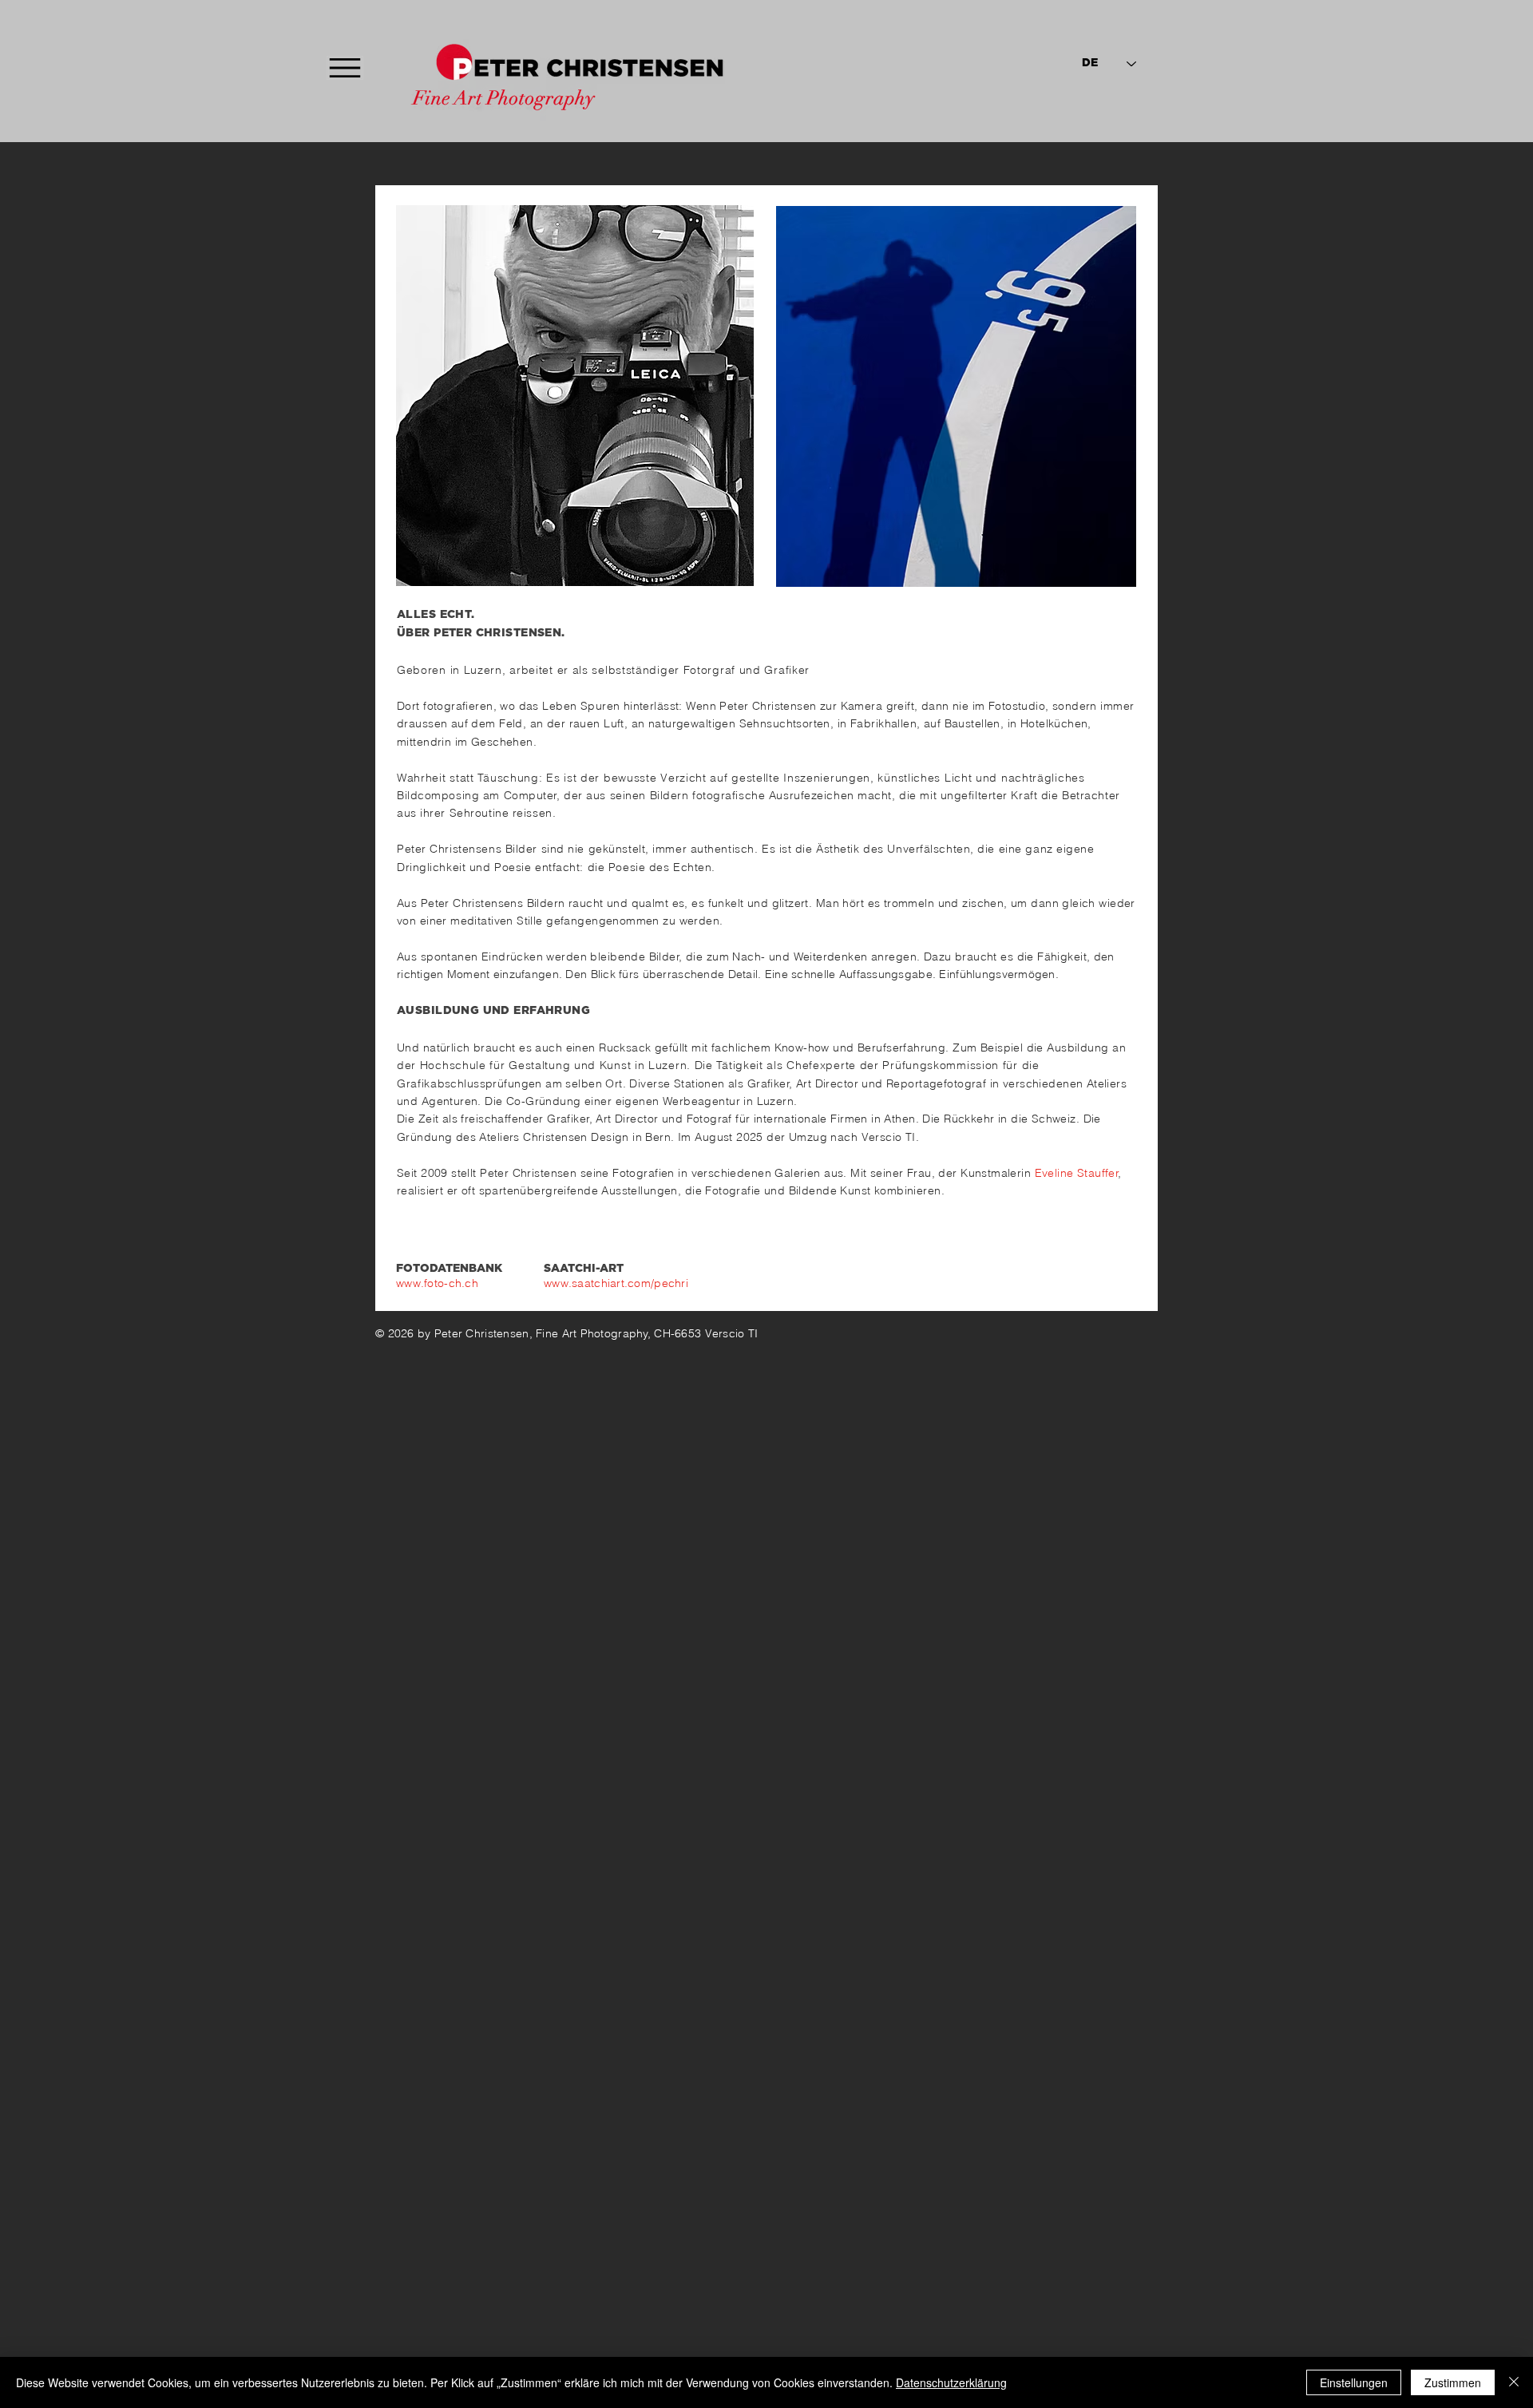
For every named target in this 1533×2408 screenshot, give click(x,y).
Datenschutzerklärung (951, 2382)
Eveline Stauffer (1077, 1173)
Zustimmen (1453, 2382)
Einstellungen (1354, 2382)
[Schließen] (1514, 2382)
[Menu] (345, 68)
